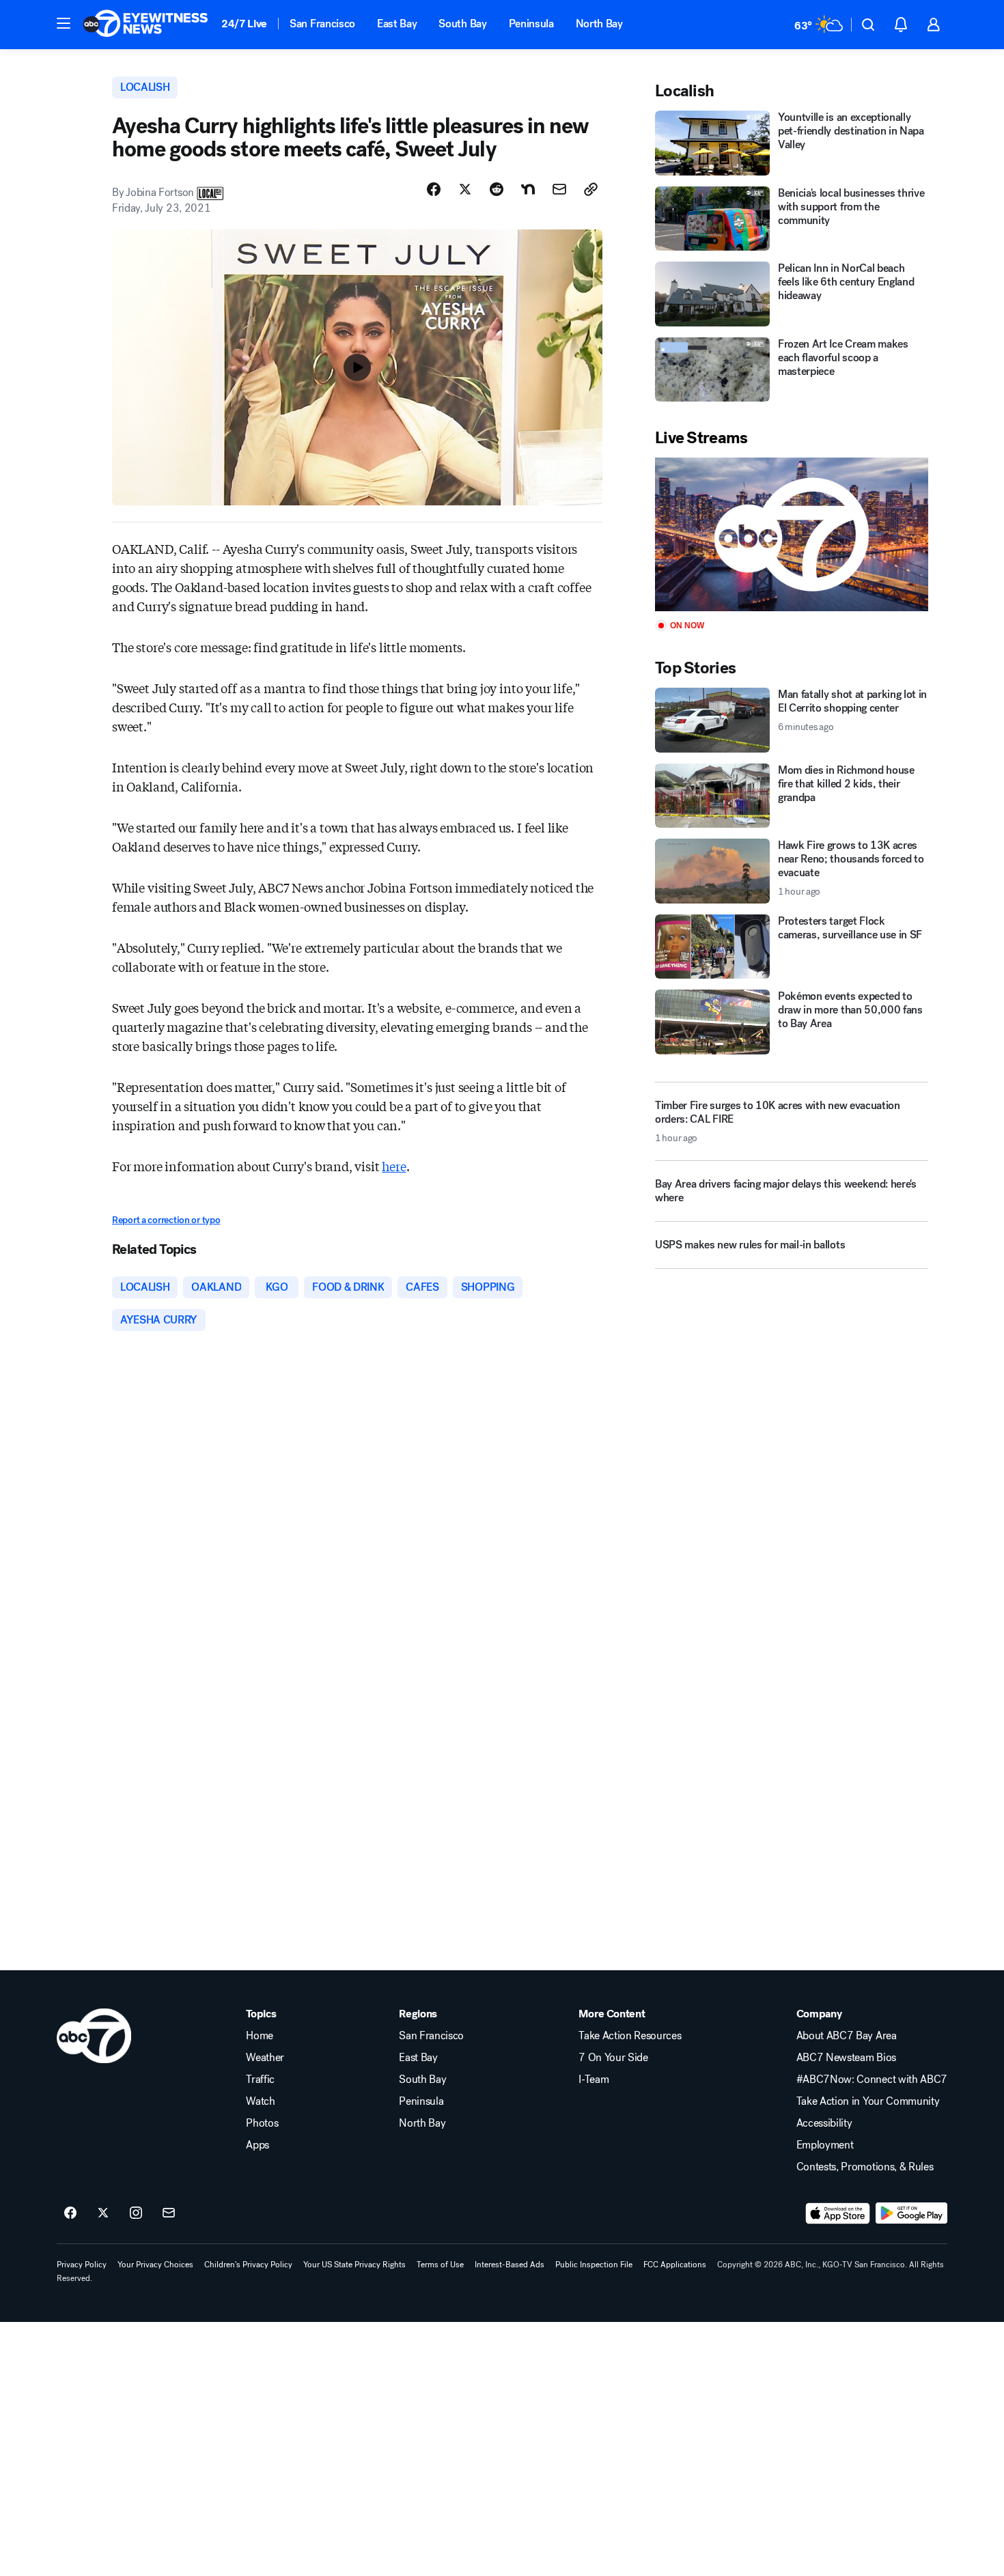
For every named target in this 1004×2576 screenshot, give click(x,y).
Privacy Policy (82, 2265)
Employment (825, 2145)
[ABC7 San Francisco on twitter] (103, 2213)
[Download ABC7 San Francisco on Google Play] (911, 2213)
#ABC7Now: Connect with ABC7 (872, 2080)
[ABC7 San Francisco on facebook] (70, 2213)
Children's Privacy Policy (248, 2265)
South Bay (462, 24)
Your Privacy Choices (155, 2265)
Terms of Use (440, 2265)
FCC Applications (675, 2265)
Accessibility (824, 2123)
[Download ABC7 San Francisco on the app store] (838, 2213)
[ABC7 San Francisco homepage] (145, 25)
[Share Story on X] (465, 189)
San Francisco (322, 24)
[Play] (792, 534)
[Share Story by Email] (559, 189)
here (394, 1166)
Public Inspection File (594, 2265)
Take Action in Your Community (868, 2101)
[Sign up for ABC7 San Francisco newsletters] (169, 2213)
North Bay (599, 24)
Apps (257, 2145)
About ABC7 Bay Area (847, 2036)
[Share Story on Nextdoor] (528, 189)
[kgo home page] (94, 2036)
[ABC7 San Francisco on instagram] (136, 2213)
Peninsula (531, 24)
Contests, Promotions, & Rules (865, 2167)
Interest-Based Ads (510, 2265)
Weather (265, 2058)
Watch (260, 2101)
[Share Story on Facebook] (434, 189)
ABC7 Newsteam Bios (846, 2058)
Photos (262, 2123)
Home (260, 2036)
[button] (64, 23)
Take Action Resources (630, 2036)
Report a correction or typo (166, 1220)
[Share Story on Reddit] (497, 189)
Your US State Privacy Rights (354, 2265)
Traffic (260, 2080)
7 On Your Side (613, 2058)
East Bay (397, 24)
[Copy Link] (591, 189)
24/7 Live (244, 24)
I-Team (594, 2080)
